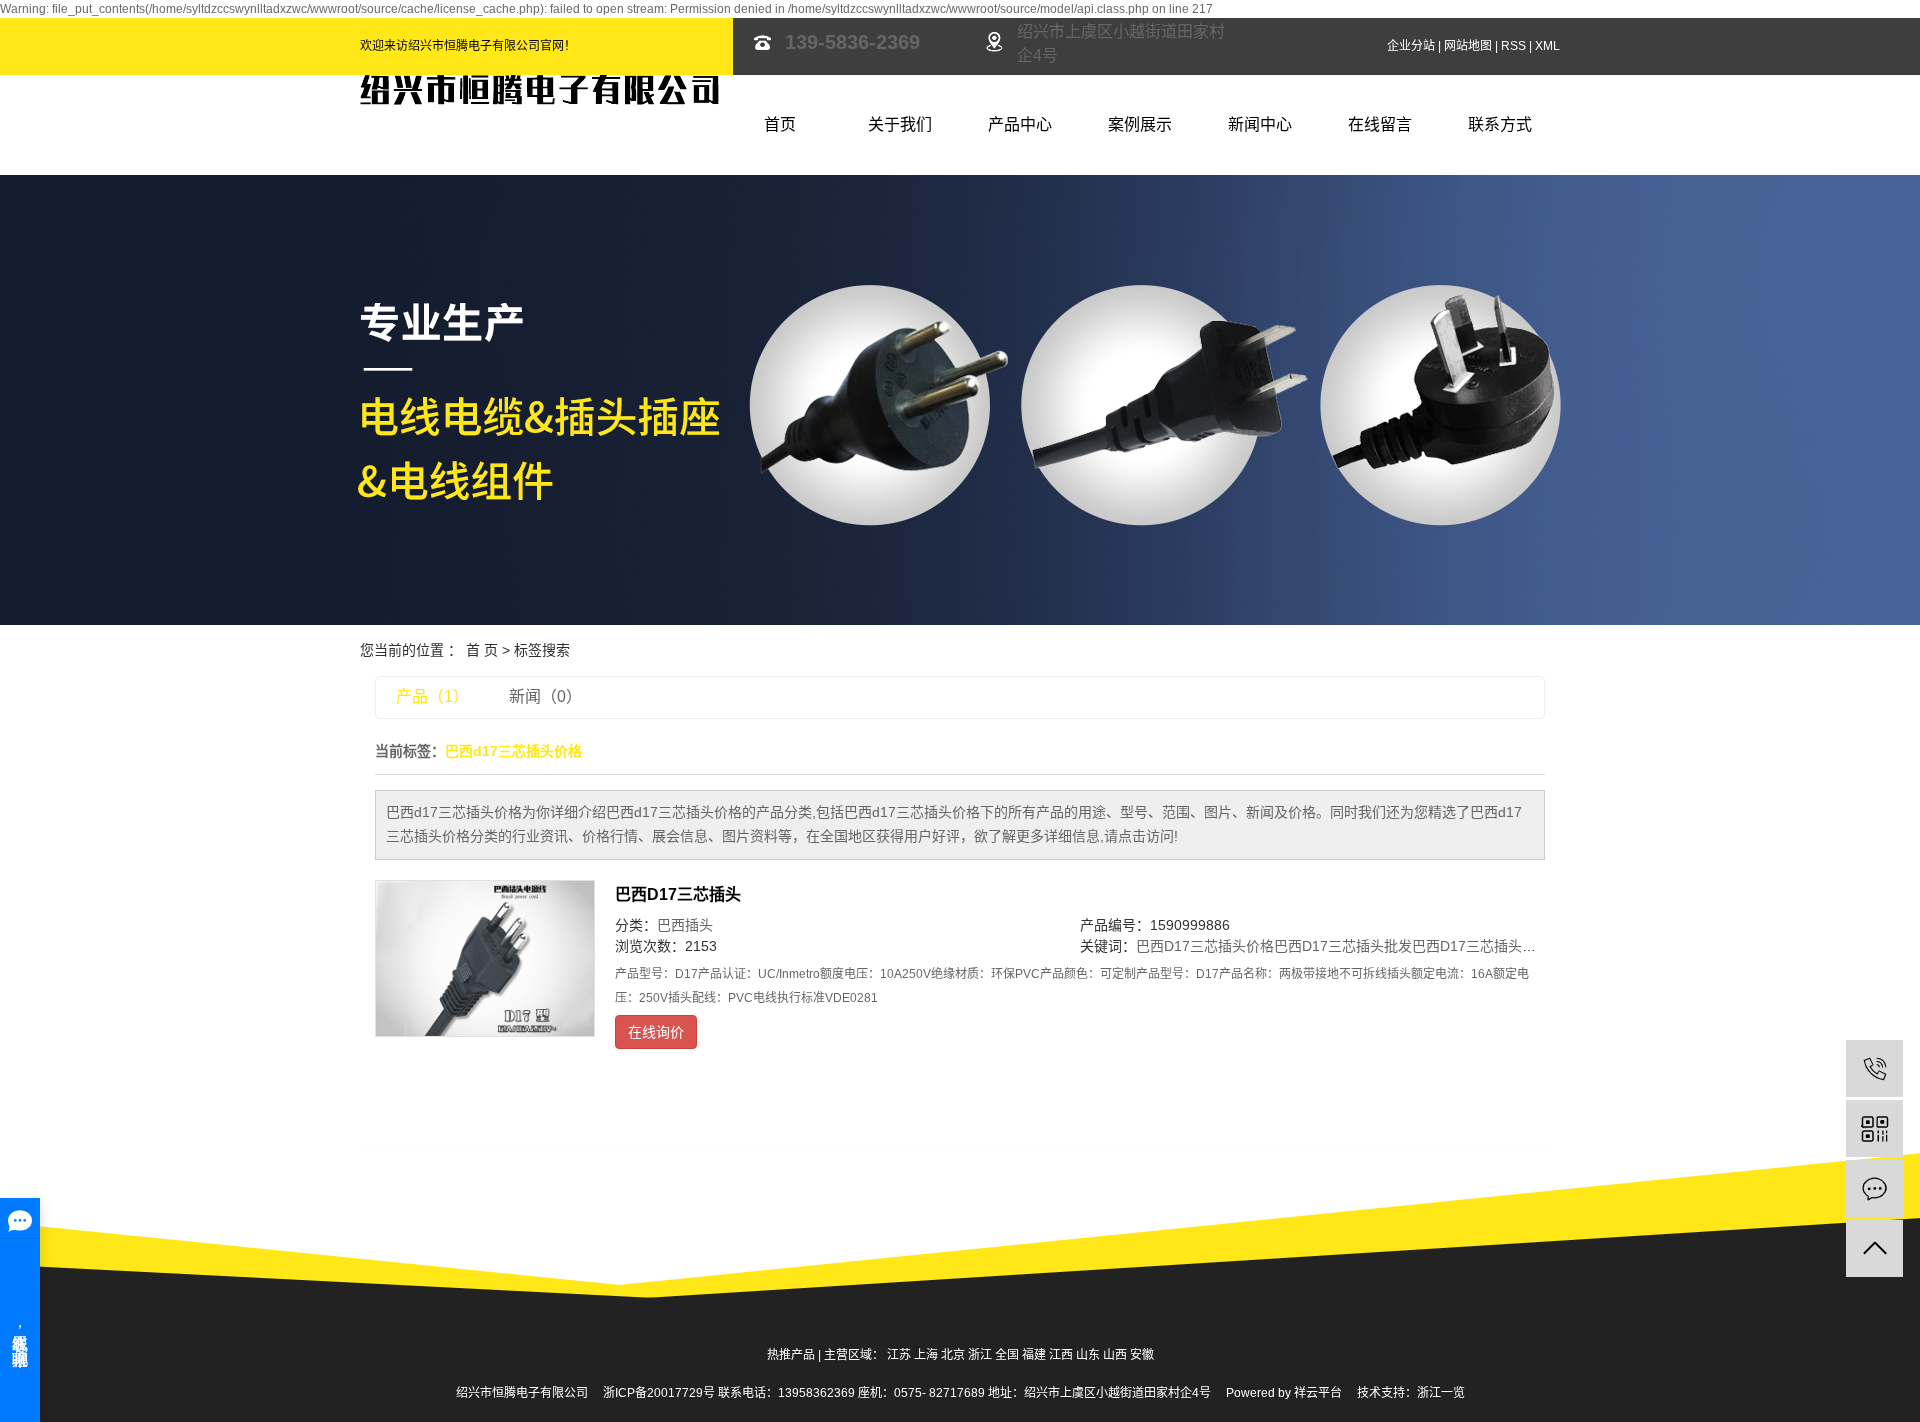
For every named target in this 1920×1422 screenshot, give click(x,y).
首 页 (482, 650)
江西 (1061, 1355)
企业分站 (1411, 46)
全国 (1007, 1355)
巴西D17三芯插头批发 (1343, 946)
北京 (953, 1355)
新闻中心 (1260, 124)
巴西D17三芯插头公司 (1481, 946)
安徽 (1142, 1355)
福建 (1034, 1355)
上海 (926, 1355)
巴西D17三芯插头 (678, 894)
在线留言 (1380, 124)
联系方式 (1500, 124)
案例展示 (1140, 124)
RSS (1513, 46)
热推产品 (791, 1355)
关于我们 (900, 124)
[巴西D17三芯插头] (485, 959)
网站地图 (1468, 46)
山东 (1088, 1355)
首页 (780, 124)
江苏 (899, 1355)
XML (1547, 46)
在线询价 (656, 1032)
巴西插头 (685, 925)
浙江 (980, 1355)
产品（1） (432, 696)
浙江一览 (1441, 1393)
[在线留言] (1874, 1188)
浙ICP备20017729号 (659, 1393)
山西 (1115, 1355)
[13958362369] (1874, 1068)
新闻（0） (545, 696)
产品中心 (1020, 124)
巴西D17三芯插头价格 (1205, 946)
